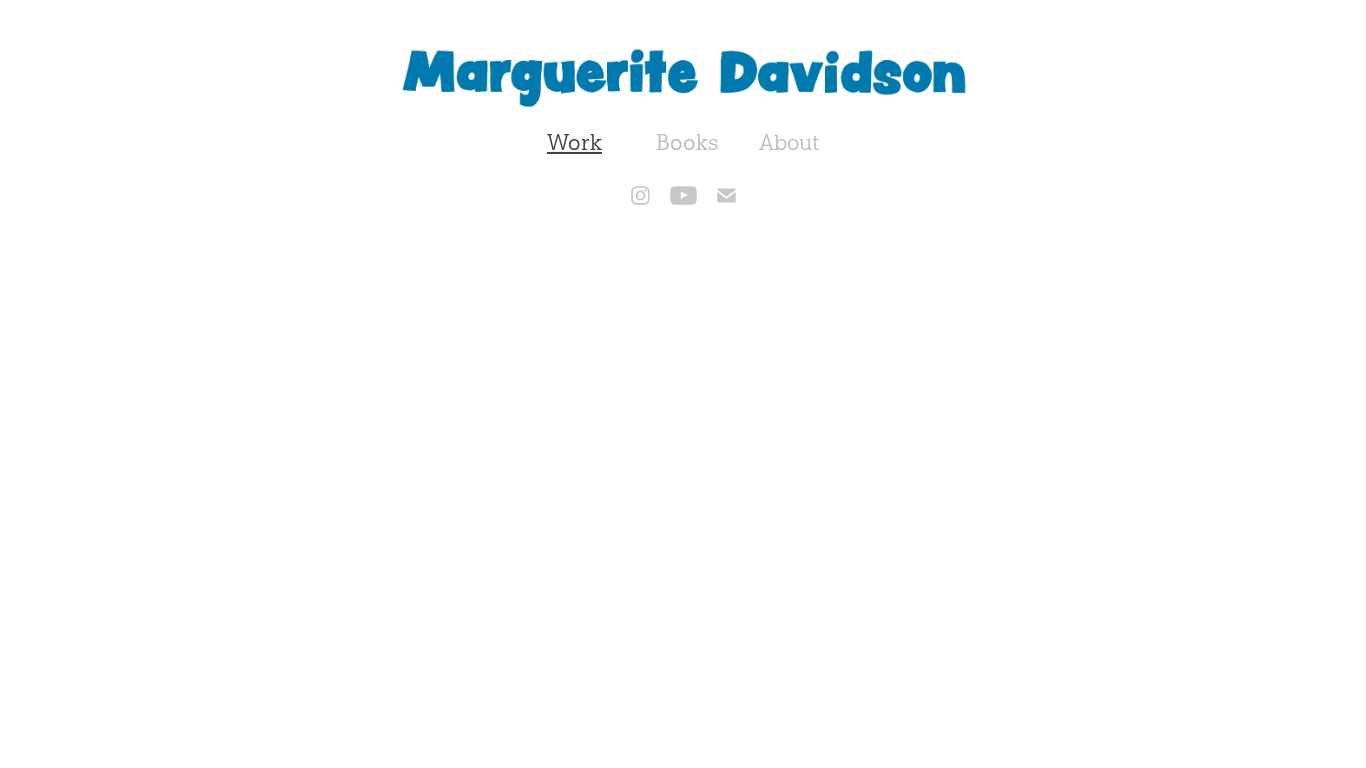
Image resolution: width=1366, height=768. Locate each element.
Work (574, 142)
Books (687, 142)
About (789, 143)
